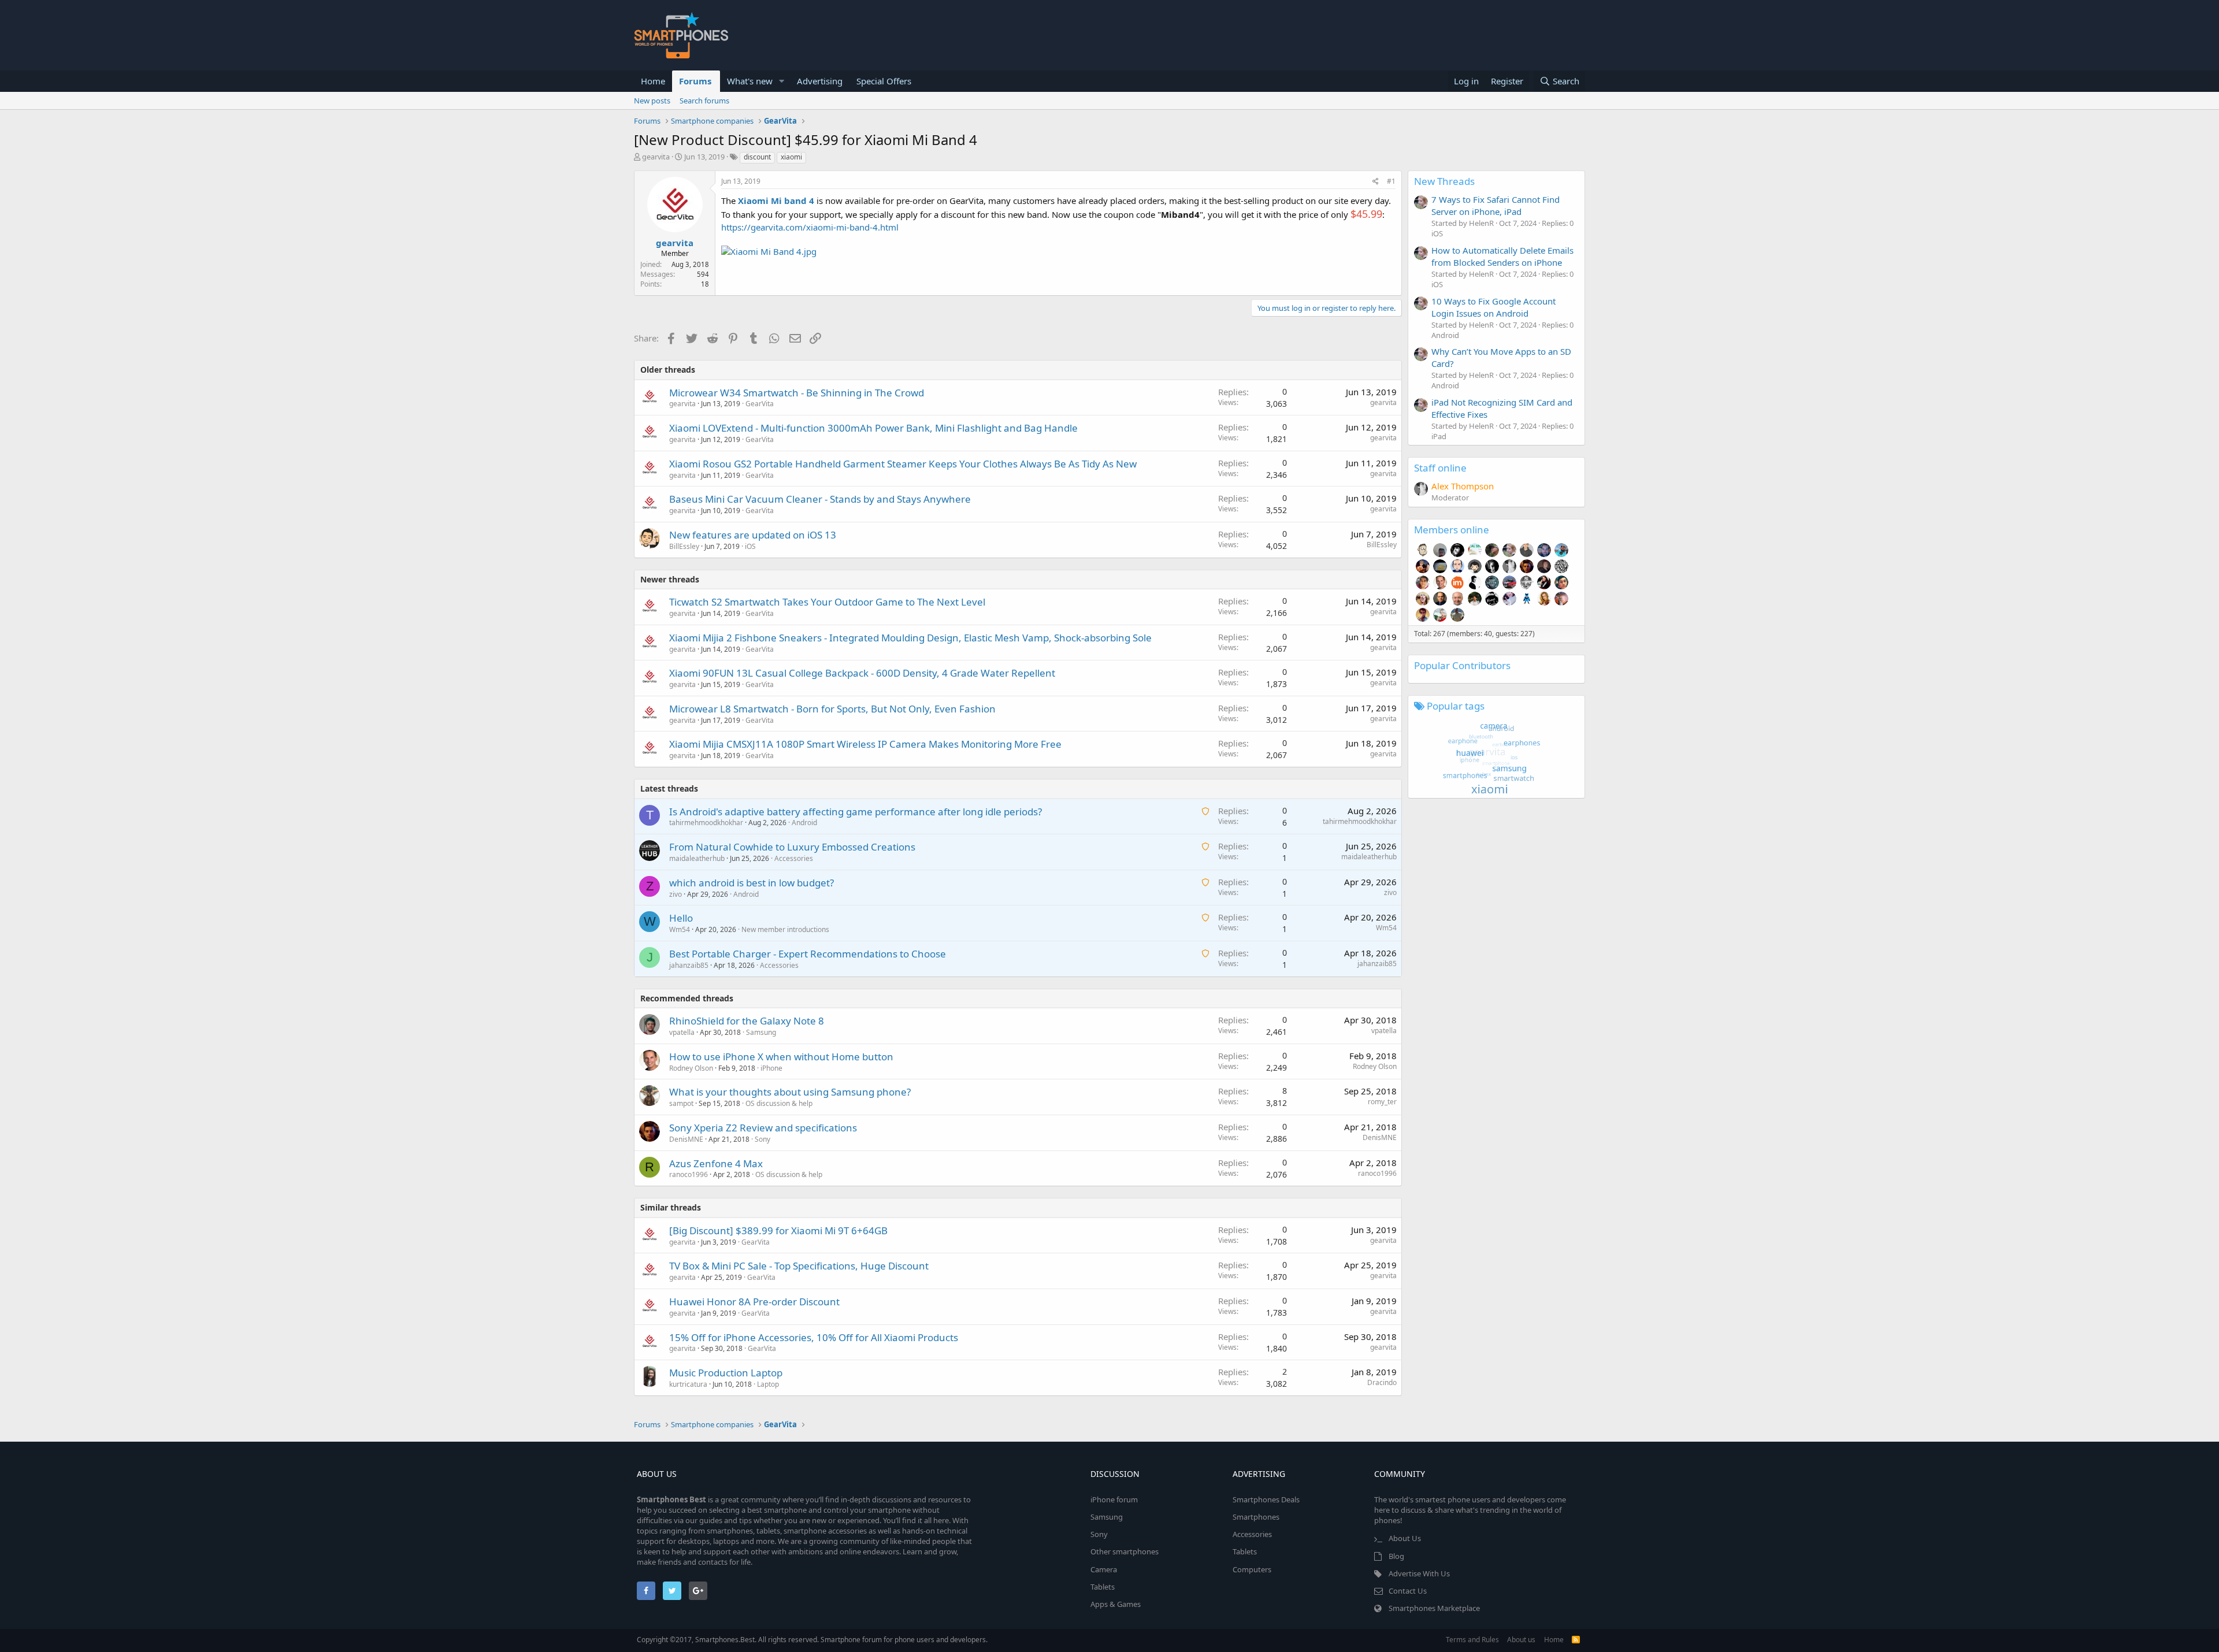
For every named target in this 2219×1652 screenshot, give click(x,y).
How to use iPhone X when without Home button (781, 1057)
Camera (1104, 1569)
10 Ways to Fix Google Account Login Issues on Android (1493, 307)
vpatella (682, 1032)
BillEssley (684, 546)
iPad (1439, 436)
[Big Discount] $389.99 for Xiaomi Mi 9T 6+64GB (778, 1230)
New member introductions (785, 929)
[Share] (1376, 182)
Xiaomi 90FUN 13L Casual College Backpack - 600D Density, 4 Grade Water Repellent (862, 673)
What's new (750, 81)
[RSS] (1576, 1640)
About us (1521, 1640)
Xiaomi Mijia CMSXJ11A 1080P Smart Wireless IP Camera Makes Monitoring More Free (865, 744)
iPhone (771, 1068)
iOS (750, 546)
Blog (1396, 1556)
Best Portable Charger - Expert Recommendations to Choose (808, 954)
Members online (1452, 530)
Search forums (704, 101)
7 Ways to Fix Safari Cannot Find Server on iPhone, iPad (1496, 205)
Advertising (820, 81)
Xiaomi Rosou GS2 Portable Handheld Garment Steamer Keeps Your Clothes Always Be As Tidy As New (903, 464)
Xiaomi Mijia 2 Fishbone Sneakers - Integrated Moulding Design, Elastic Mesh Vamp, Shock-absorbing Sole (910, 638)
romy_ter (1382, 1102)
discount (757, 157)
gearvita (656, 157)
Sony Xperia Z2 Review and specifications (763, 1128)
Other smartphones (1125, 1551)
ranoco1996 (689, 1174)
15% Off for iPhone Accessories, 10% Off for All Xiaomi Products (814, 1337)
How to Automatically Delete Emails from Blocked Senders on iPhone (1502, 256)
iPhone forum (1114, 1499)
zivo (676, 894)
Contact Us (1408, 1591)
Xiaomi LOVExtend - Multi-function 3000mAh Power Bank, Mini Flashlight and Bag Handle (873, 428)
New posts (652, 101)
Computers (1252, 1569)
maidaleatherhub (697, 858)
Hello (681, 918)
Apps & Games (1116, 1604)
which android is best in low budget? (752, 883)
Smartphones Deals (1266, 1499)
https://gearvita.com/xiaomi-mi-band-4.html (810, 227)
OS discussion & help (779, 1103)
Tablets (1103, 1587)
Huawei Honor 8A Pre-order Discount (754, 1302)
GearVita (760, 404)
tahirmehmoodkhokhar (706, 823)
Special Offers (884, 81)
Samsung (761, 1032)
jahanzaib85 (689, 965)
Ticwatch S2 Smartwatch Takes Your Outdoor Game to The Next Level (827, 602)
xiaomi (791, 157)
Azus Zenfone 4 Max (716, 1163)
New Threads (1444, 181)
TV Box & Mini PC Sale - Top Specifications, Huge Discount (799, 1266)
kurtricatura (688, 1384)
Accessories (794, 858)
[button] (782, 81)
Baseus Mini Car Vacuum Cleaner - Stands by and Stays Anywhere (820, 499)
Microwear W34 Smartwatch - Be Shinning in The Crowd (797, 393)
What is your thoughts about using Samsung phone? (790, 1092)
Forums (695, 81)
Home (653, 81)
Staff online (1440, 468)
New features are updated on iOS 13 (753, 535)
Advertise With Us (1419, 1573)
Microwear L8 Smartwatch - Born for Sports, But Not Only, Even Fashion (832, 709)
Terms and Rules (1472, 1640)
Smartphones (1256, 1517)
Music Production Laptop (726, 1373)
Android (804, 823)
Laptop (768, 1384)
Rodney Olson (691, 1068)
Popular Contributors (1462, 665)
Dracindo (1382, 1382)
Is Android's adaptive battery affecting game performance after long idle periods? (856, 812)
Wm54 (680, 929)
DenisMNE (686, 1139)
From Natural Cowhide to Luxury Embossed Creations (792, 847)
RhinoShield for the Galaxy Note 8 (747, 1021)
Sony (762, 1139)
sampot (681, 1103)
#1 (1391, 181)
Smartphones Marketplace (1434, 1608)
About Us (1405, 1538)
